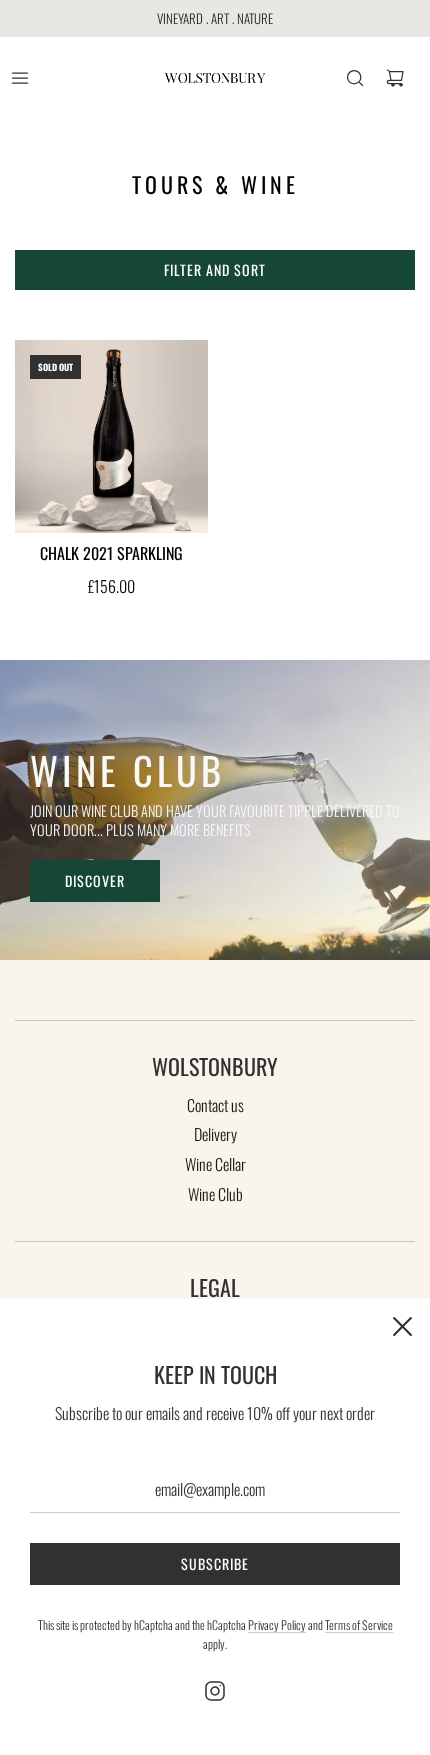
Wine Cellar (215, 1164)
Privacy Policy (277, 1624)
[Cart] (395, 78)
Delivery (215, 1134)
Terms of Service (359, 1624)
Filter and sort (215, 269)
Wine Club (215, 1194)
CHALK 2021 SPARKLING (111, 553)
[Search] (355, 78)
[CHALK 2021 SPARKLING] (111, 436)
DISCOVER (95, 880)
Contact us (215, 1105)
